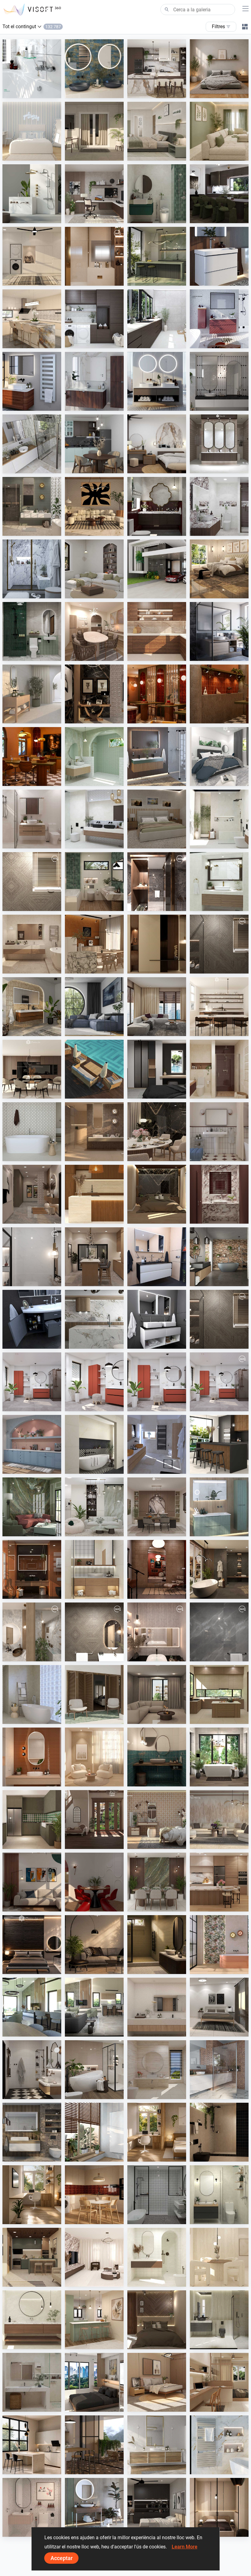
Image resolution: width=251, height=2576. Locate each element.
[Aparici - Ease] (32, 694)
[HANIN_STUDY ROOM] (94, 194)
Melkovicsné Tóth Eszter (228, 1781)
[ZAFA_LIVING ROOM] (157, 1007)
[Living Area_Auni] (94, 1945)
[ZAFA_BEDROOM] (157, 1069)
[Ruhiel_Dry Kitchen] (94, 1257)
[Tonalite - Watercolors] (32, 1757)
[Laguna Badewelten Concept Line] (32, 1319)
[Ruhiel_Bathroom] (94, 882)
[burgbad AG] (157, 2445)
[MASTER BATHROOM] (94, 256)
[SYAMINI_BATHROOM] (157, 2195)
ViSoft (23, 1405)
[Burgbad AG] (94, 381)
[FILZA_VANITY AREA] (219, 444)
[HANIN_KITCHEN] (157, 69)
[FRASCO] (94, 69)
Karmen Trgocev (158, 1468)
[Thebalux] (32, 1007)
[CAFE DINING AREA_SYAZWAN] (32, 756)
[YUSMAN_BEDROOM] (219, 569)
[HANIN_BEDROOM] (157, 444)
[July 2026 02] (94, 1382)
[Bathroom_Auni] (157, 1945)
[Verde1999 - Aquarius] (32, 1694)
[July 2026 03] (157, 1382)
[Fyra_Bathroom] (157, 2257)
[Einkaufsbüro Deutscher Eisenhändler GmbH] (219, 2070)
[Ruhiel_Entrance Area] (94, 694)
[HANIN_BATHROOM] (157, 194)
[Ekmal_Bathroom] (219, 2320)
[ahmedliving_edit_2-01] (219, 944)
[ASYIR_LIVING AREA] (32, 1882)
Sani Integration (33, 92)
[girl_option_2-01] (157, 1632)
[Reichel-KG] (32, 444)
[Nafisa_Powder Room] (157, 1757)
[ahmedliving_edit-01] (32, 882)
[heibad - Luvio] (157, 1319)
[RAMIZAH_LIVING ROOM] (94, 569)
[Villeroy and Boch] (94, 2507)
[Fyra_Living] (94, 2257)
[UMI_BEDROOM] (219, 2007)
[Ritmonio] (32, 194)
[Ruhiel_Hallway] (32, 1194)
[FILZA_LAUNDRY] (94, 319)
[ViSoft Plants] (94, 1007)
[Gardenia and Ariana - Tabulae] (157, 1820)
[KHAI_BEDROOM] (157, 131)
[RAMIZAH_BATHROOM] (219, 381)
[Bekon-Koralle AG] (157, 756)
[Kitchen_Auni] (94, 2195)
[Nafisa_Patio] (94, 1694)
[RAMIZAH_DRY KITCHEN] (32, 1444)
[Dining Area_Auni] (32, 2445)
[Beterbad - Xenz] (219, 1257)
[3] (32, 2007)
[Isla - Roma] (94, 1444)
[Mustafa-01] (219, 1632)
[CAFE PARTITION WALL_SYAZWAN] (157, 694)
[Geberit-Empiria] (219, 319)
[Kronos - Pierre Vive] (32, 1132)
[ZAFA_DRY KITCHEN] (94, 2320)
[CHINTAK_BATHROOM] (94, 1569)
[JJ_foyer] (157, 944)
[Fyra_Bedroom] (32, 131)
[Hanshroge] (219, 256)
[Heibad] (157, 381)
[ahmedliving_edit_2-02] (219, 1319)
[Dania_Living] (157, 1694)
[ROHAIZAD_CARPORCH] (157, 569)
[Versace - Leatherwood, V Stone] (94, 2445)
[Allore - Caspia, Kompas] (157, 2007)
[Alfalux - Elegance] (157, 256)
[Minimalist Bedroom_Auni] (219, 2507)
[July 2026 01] (32, 1382)
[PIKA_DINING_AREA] (94, 631)
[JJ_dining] (94, 944)
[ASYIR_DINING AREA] (94, 1882)
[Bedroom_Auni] (219, 69)
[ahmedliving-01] (94, 1632)
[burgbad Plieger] (219, 1507)
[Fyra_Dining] (219, 1007)
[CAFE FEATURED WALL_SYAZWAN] (219, 694)
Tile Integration (157, 280)
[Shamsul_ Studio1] (94, 2382)
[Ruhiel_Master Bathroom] (32, 506)
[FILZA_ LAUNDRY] (157, 319)
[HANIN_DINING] (157, 1507)
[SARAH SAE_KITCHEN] (219, 1882)
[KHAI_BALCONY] (94, 131)
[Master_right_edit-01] (157, 882)
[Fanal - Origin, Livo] (219, 1945)
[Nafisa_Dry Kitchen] (32, 1820)
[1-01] (32, 1257)
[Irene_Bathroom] (157, 2070)
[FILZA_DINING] (219, 194)
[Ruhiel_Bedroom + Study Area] (219, 2382)
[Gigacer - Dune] (32, 1569)
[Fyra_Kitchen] (32, 1069)
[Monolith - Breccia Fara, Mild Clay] (219, 1820)
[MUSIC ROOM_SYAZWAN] (157, 1569)
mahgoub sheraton (98, 280)
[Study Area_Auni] (32, 2195)
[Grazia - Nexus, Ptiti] (219, 1132)
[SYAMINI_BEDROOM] (157, 2507)
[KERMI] (219, 2445)
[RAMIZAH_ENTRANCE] (94, 1820)
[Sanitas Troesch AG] (32, 2132)
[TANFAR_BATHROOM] (219, 2195)
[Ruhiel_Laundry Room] (32, 256)
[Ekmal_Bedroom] (157, 1194)
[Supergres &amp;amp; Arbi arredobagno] (157, 1444)
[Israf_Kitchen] (157, 631)
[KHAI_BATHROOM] (32, 631)
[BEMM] (32, 381)
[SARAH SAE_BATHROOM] (32, 819)
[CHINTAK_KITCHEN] (94, 1194)
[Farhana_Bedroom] (219, 756)
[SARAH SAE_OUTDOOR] (94, 1069)
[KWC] (32, 69)
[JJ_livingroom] (94, 1757)
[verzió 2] (219, 1757)
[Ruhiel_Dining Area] (157, 1132)
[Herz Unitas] (219, 631)
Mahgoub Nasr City (36, 905)
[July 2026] (219, 1382)
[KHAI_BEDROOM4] (157, 819)
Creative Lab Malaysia (163, 92)
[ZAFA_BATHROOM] (219, 1069)
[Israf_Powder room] (219, 1194)
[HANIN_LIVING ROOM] (94, 1507)
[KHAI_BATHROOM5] (32, 2507)
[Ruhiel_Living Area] (94, 506)
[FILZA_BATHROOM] (157, 506)
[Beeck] (94, 1319)
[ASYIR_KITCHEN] (219, 1694)
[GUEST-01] (32, 1632)
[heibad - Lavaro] (157, 1257)
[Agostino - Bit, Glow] (94, 1132)
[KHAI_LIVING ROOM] (219, 131)
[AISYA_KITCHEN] (32, 319)
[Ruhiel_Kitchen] (32, 2257)
